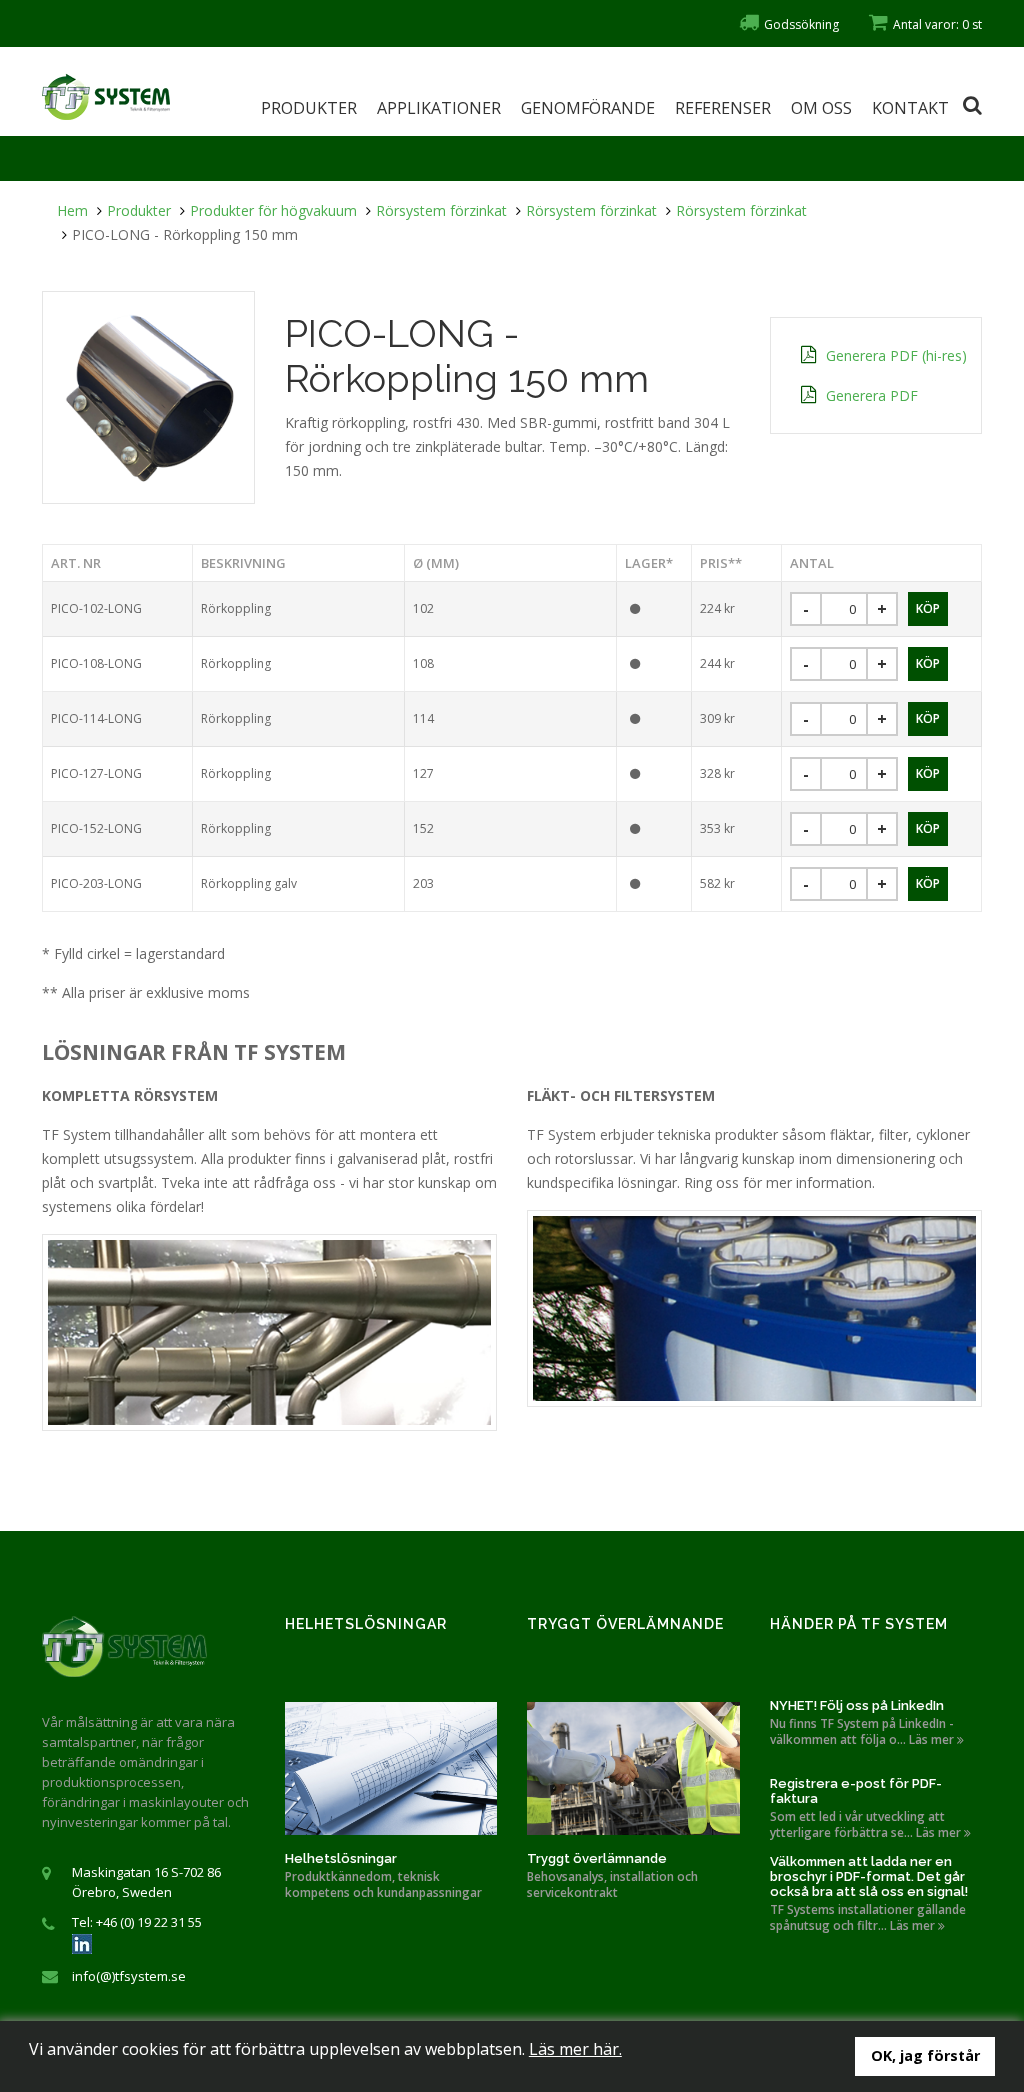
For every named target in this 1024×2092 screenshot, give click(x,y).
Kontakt (910, 108)
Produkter (309, 108)
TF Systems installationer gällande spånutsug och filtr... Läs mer (868, 1918)
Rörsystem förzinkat (441, 210)
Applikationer (439, 108)
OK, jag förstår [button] (925, 2055)
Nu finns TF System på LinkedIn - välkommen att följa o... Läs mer (863, 1732)
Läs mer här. (575, 2049)
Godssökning (801, 24)
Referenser (723, 108)
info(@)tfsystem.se (129, 1976)
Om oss (821, 108)
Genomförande (588, 108)
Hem (72, 210)
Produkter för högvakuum (273, 210)
